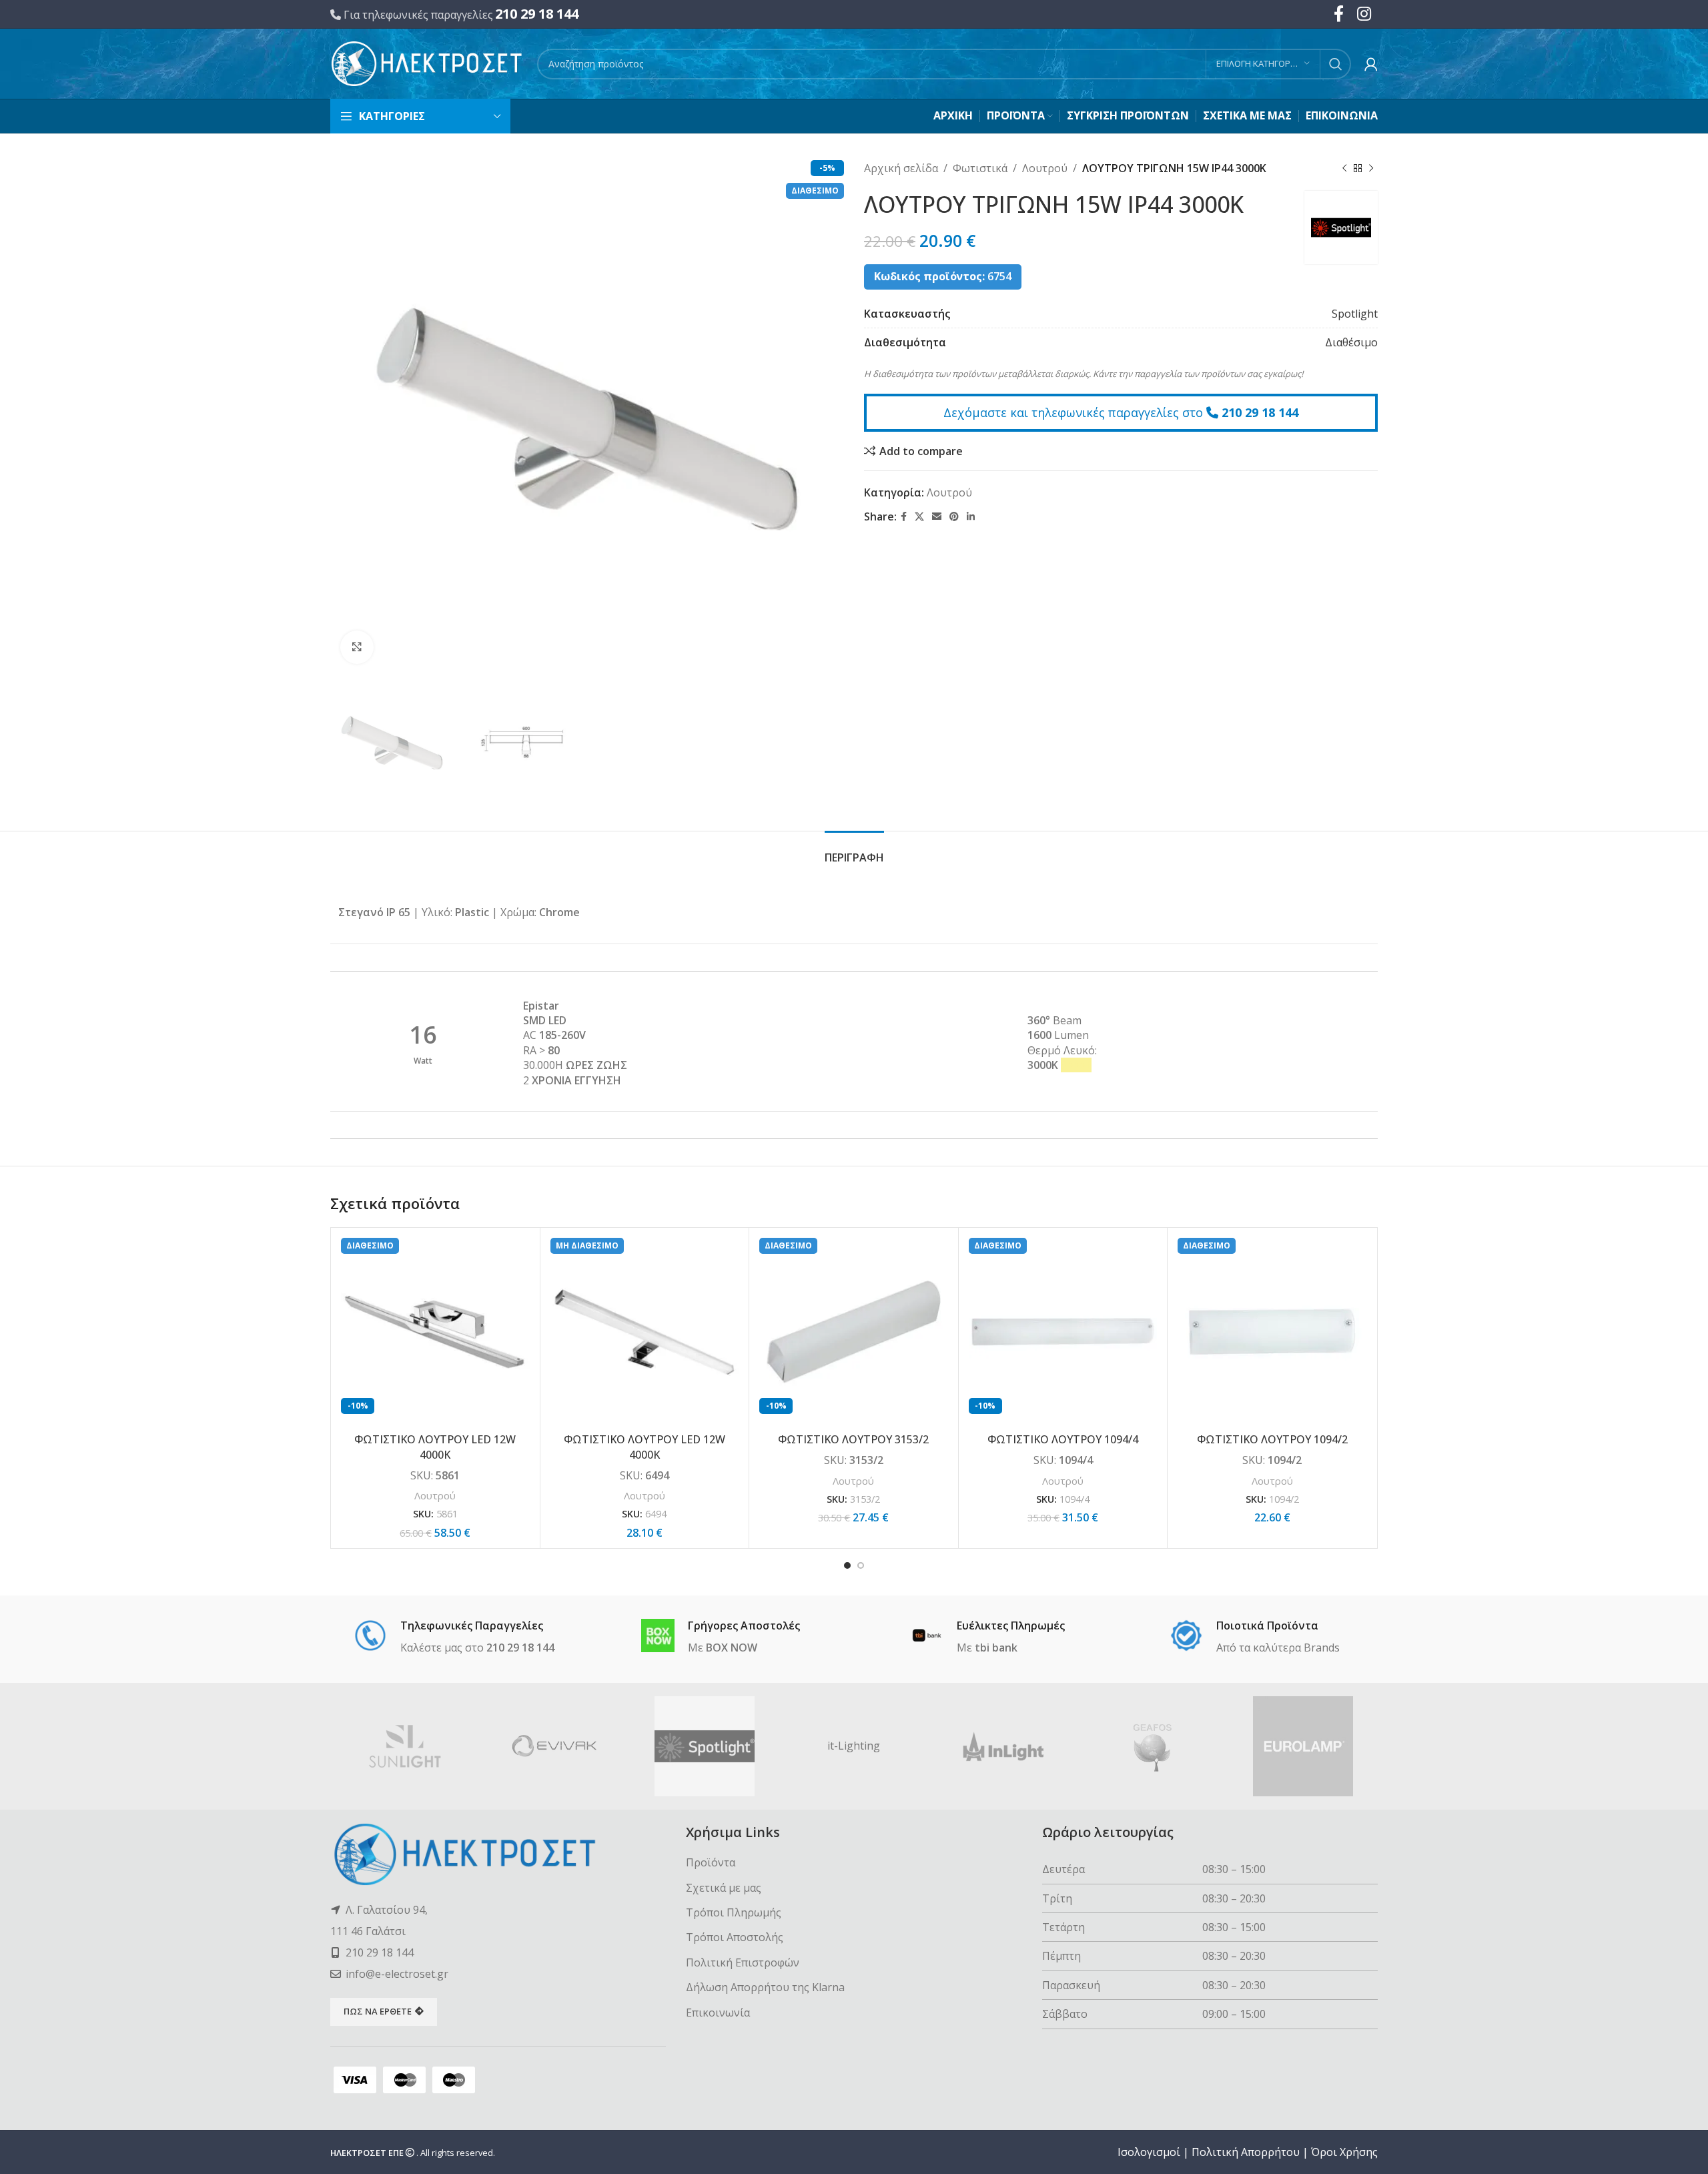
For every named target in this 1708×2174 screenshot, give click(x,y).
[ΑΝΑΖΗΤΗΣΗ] (1336, 64)
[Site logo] (427, 63)
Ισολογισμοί (1149, 2152)
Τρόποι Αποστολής (735, 1937)
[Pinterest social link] (954, 517)
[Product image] (435, 1332)
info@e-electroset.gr (397, 1974)
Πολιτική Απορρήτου (1246, 2152)
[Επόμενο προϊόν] (1371, 169)
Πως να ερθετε (378, 2011)
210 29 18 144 (537, 14)
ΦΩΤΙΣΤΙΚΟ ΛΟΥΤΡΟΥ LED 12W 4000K (435, 1447)
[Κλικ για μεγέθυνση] (357, 647)
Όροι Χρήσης (1344, 2152)
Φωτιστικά (980, 168)
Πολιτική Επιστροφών (743, 1962)
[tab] (854, 851)
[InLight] (1003, 1746)
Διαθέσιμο (1351, 342)
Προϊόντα (711, 1862)
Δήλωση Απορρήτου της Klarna (765, 1987)
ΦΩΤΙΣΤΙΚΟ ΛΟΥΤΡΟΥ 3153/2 (853, 1439)
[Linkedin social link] (971, 517)
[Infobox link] (454, 1638)
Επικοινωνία (718, 2013)
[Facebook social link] (904, 517)
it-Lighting (854, 1746)
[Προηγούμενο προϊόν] (1344, 169)
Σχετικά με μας (724, 1888)
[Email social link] (937, 517)
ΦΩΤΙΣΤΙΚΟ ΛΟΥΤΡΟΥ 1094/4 (1063, 1439)
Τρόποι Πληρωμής (734, 1912)
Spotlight (1355, 314)
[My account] (1371, 64)
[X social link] (919, 517)
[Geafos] (1153, 1746)
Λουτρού (1045, 168)
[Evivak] (554, 1746)
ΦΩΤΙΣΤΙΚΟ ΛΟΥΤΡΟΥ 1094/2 (1272, 1439)
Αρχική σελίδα (901, 168)
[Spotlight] (705, 1746)
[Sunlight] (405, 1746)
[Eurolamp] (1303, 1746)
